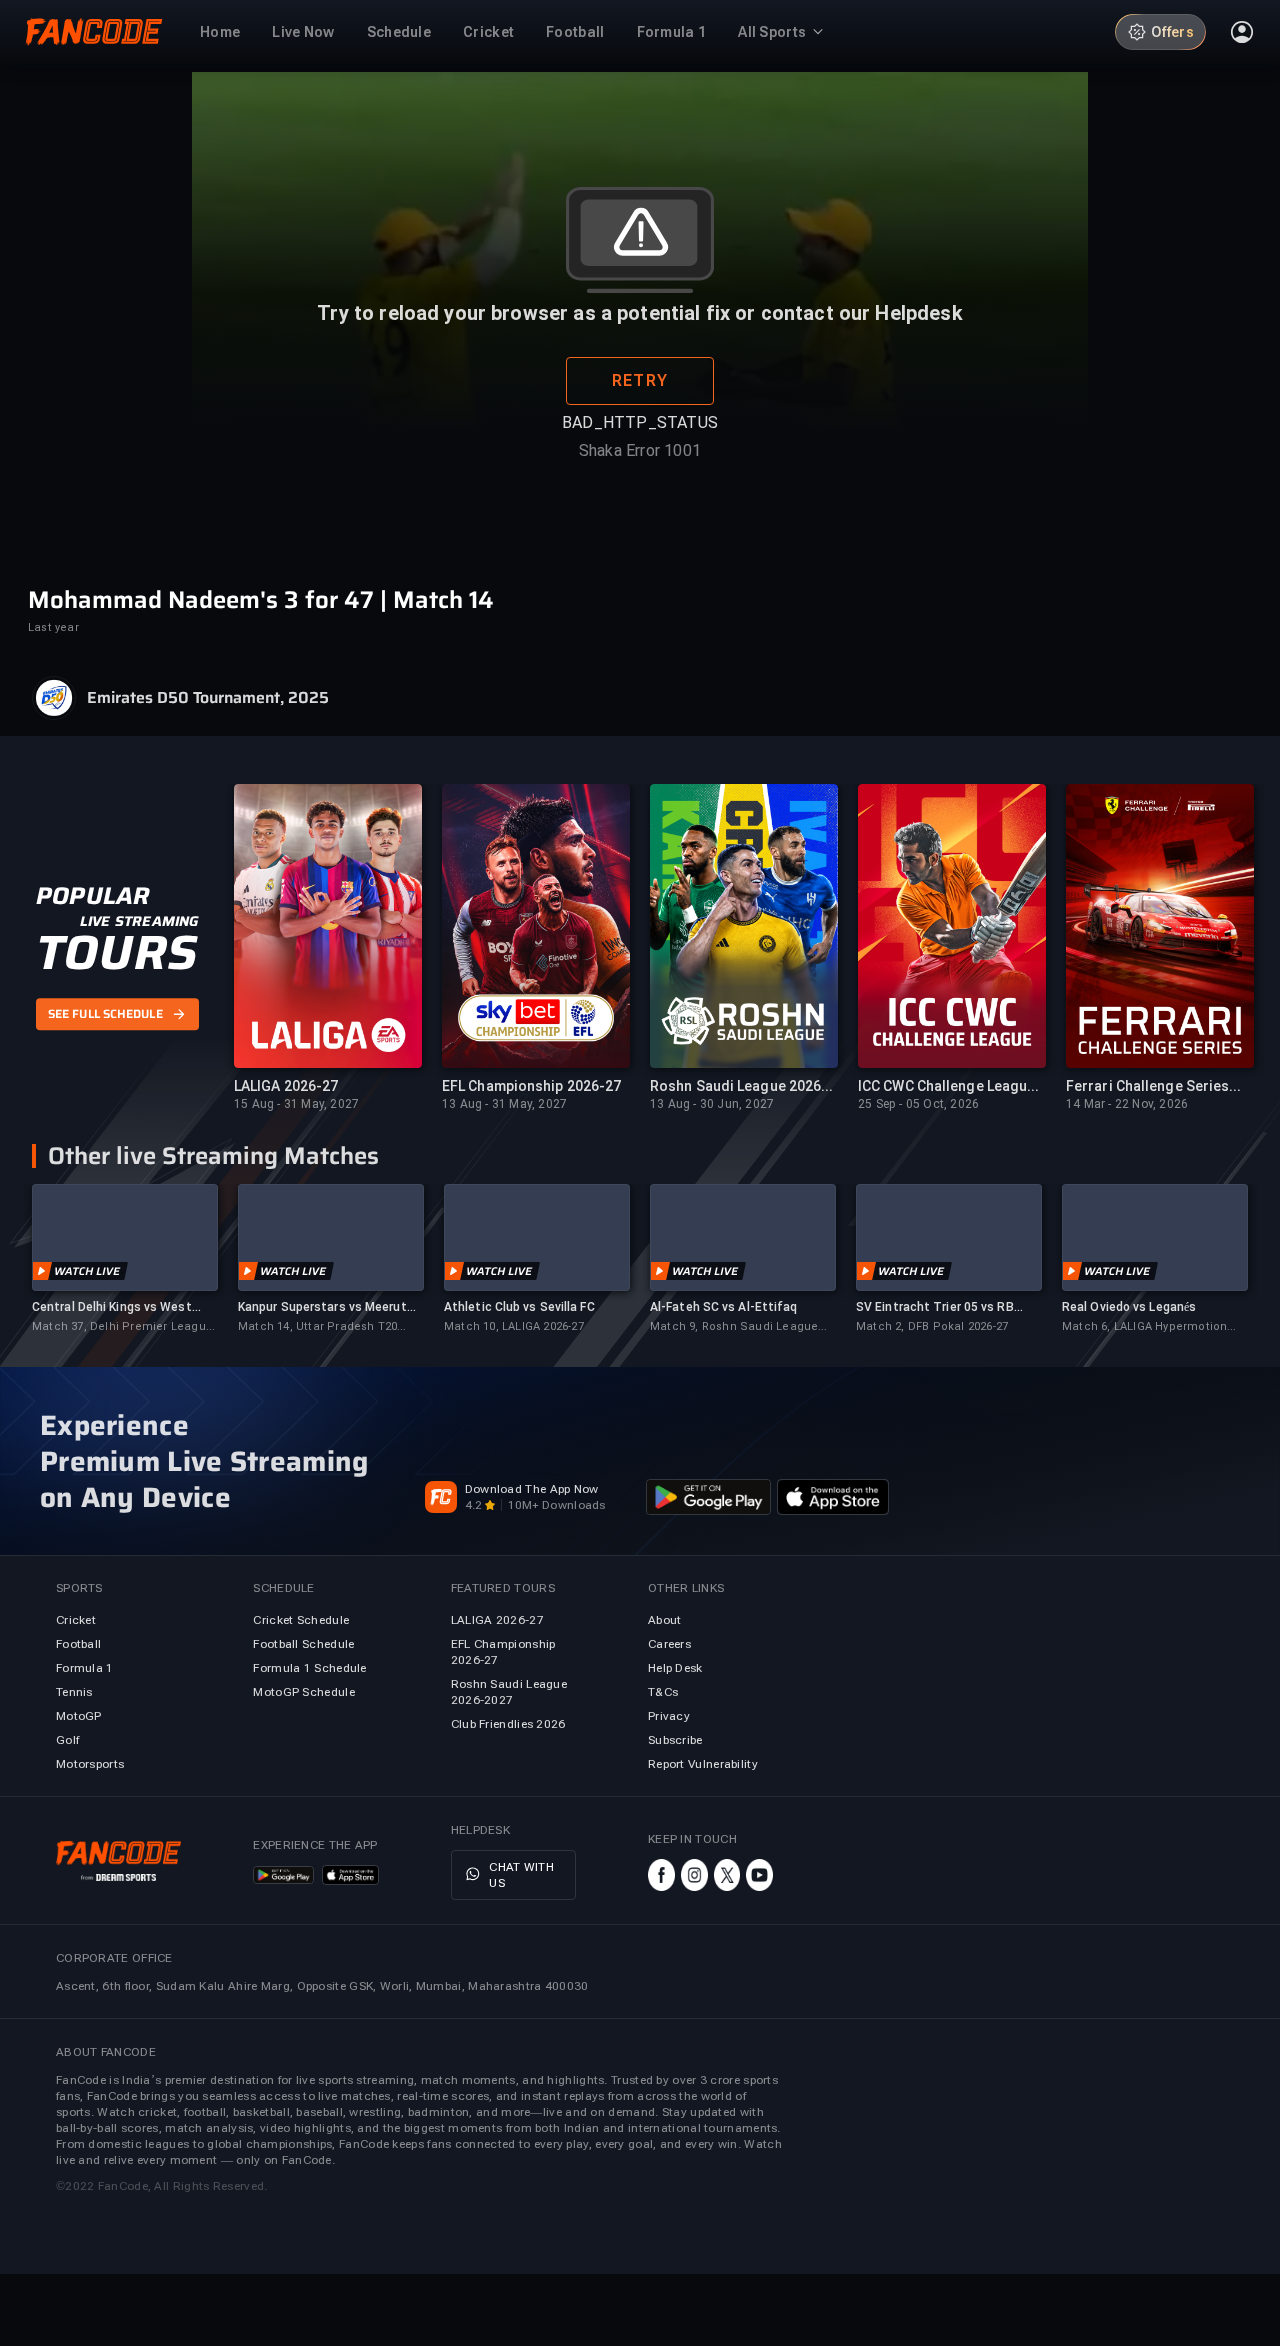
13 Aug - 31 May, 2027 (504, 1104)
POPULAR (92, 896)
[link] (125, 1259)
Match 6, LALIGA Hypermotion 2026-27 (1144, 1327)
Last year (53, 627)
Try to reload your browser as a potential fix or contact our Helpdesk (639, 313)
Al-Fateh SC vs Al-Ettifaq (724, 1307)
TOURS (116, 953)
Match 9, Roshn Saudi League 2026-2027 (734, 1327)
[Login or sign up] (1242, 32)
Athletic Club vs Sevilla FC (519, 1307)
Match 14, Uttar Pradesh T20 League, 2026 (317, 1327)
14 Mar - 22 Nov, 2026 (1127, 1104)
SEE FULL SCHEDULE (105, 1014)
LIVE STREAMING (139, 921)
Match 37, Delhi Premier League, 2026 (124, 1327)
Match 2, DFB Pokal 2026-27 (932, 1326)
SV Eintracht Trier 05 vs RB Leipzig (935, 1307)
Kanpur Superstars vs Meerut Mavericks (322, 1307)
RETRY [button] (640, 380)
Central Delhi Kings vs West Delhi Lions (112, 1307)
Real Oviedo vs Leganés (1129, 1307)
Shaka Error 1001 (640, 450)
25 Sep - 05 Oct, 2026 (918, 1104)
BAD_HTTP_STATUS (640, 422)
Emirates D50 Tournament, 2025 (208, 698)
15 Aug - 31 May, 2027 (296, 1104)
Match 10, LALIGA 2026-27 (514, 1326)
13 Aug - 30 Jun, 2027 (712, 1104)
